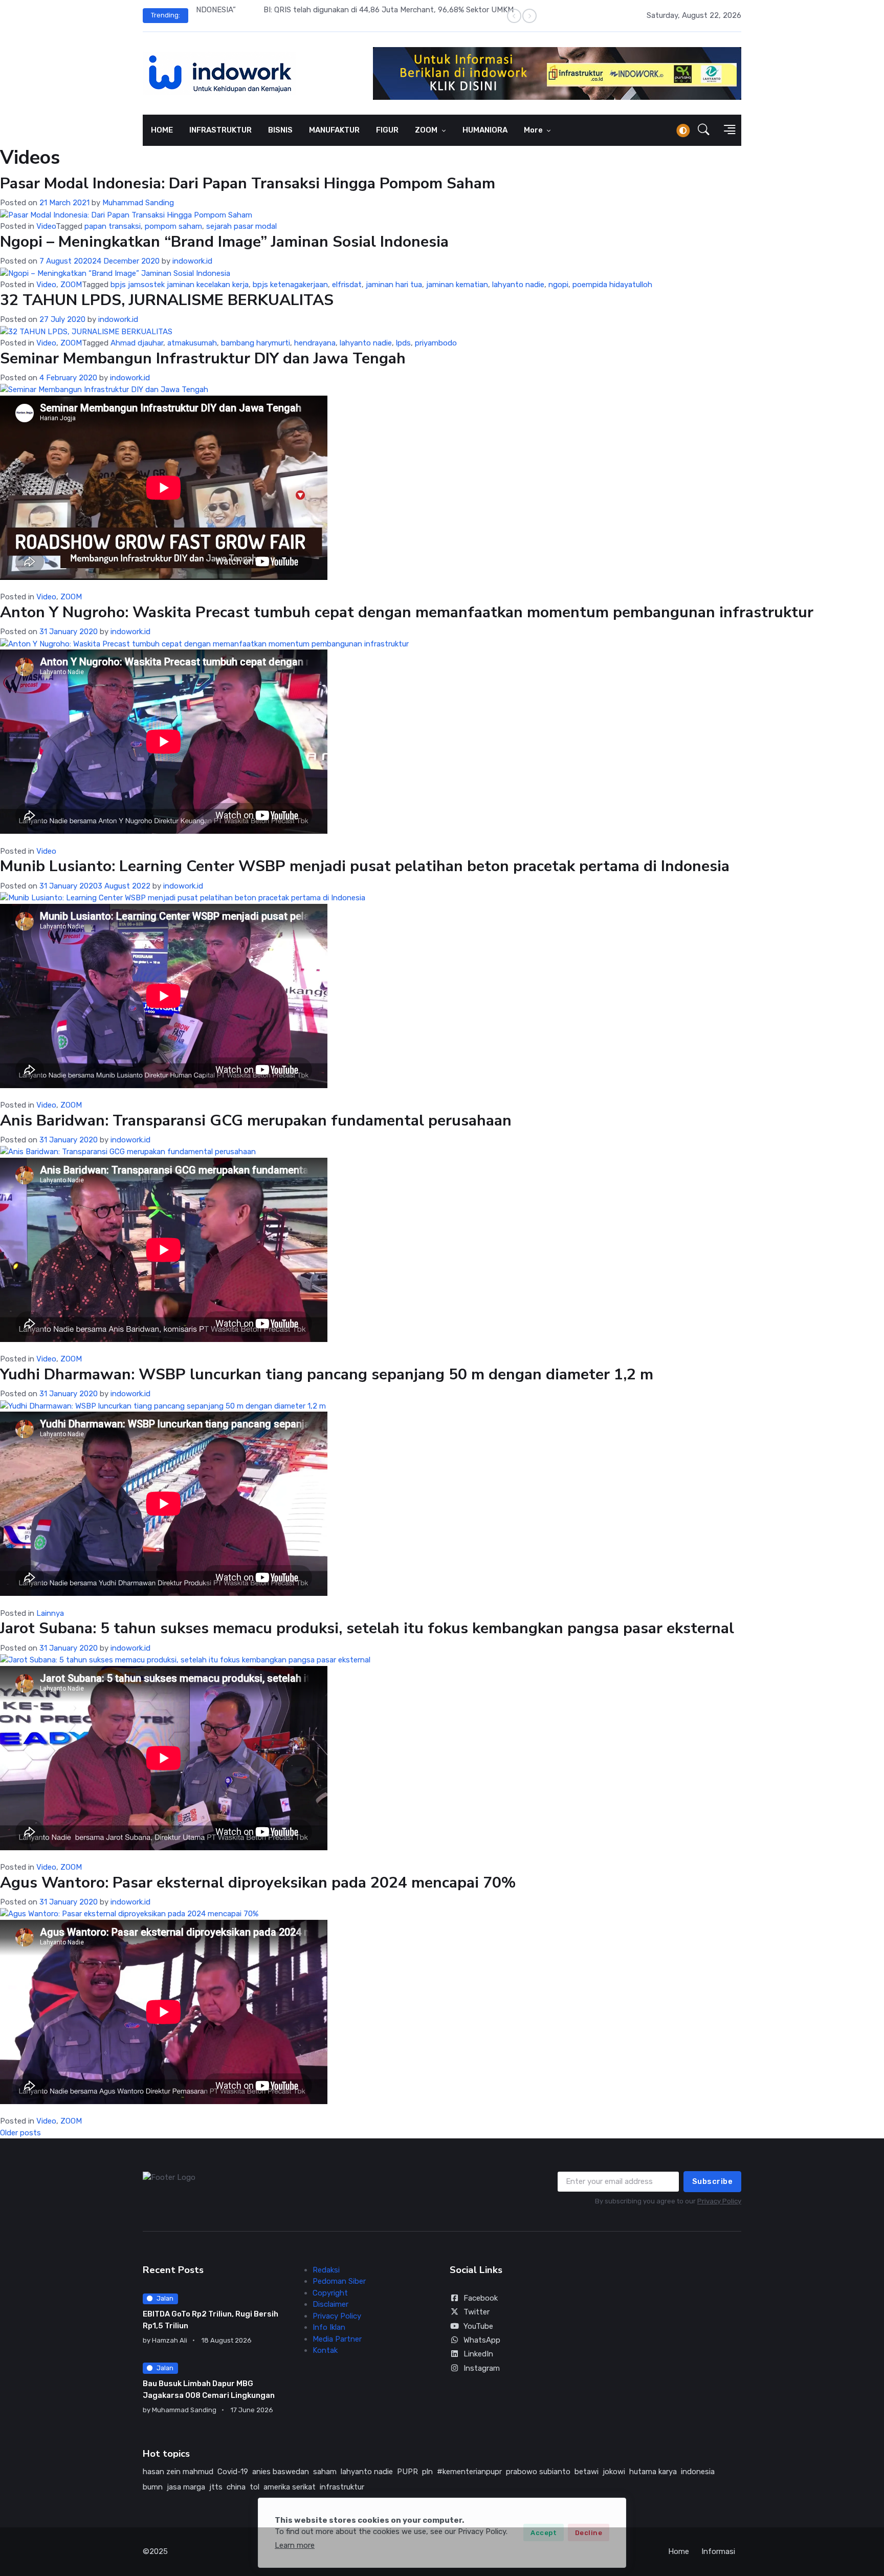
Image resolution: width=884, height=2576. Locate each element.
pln (427, 2472)
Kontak (325, 2350)
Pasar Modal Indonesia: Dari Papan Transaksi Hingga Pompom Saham (248, 183)
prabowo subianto (538, 2472)
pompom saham (173, 226)
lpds (403, 343)
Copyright (330, 2293)
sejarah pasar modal (241, 226)
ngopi (558, 285)
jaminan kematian (457, 285)
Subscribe (713, 2181)
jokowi (614, 2472)
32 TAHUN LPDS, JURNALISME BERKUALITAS (167, 300)
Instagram (482, 2368)
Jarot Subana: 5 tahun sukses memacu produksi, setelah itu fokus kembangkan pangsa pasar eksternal (367, 1628)
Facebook (481, 2298)
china (236, 2487)
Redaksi (326, 2270)
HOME (162, 130)
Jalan (165, 2298)
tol (255, 2487)
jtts (216, 2487)
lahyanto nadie (518, 285)
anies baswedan (281, 2472)
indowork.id (192, 261)
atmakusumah (192, 343)
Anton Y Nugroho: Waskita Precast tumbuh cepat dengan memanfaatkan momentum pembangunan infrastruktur (407, 612)
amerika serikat (290, 2487)
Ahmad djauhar (137, 343)
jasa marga (186, 2487)
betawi (587, 2472)
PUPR (407, 2472)
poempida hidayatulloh (612, 285)
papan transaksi (113, 226)
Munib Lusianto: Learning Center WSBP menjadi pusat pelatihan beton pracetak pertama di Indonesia (365, 866)
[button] (704, 131)
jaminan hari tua (394, 285)
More (534, 130)
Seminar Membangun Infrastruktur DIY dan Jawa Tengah (203, 359)
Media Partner (337, 2339)
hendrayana (315, 343)
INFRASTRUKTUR (220, 130)
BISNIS (280, 130)
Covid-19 (233, 2472)
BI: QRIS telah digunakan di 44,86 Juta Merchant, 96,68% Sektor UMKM (322, 10)
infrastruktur (342, 2487)
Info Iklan (329, 2327)
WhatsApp (482, 2340)
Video (46, 226)
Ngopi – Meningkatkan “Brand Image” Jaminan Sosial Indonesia (224, 242)
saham (325, 2472)
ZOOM (427, 130)
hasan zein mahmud (178, 2472)
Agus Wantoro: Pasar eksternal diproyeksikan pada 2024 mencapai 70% (258, 1883)
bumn (153, 2487)
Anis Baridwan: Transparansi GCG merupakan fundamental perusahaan (256, 1121)
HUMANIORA (485, 130)
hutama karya (653, 2472)
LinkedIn (478, 2354)
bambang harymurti (256, 343)
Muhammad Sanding (138, 203)
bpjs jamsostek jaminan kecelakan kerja (180, 285)
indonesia (698, 2472)
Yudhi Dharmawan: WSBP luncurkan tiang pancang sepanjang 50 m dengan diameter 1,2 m (327, 1374)
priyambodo (436, 343)
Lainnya (50, 1613)
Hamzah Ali (170, 2340)
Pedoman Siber (339, 2281)
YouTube (478, 2326)
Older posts (20, 2133)
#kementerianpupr (469, 2472)
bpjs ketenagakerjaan (290, 285)
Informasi (718, 2551)
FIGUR (387, 130)
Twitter (477, 2312)
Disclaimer (330, 2304)
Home (679, 2551)
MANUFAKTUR (334, 130)
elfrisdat (347, 285)
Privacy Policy (719, 2201)
